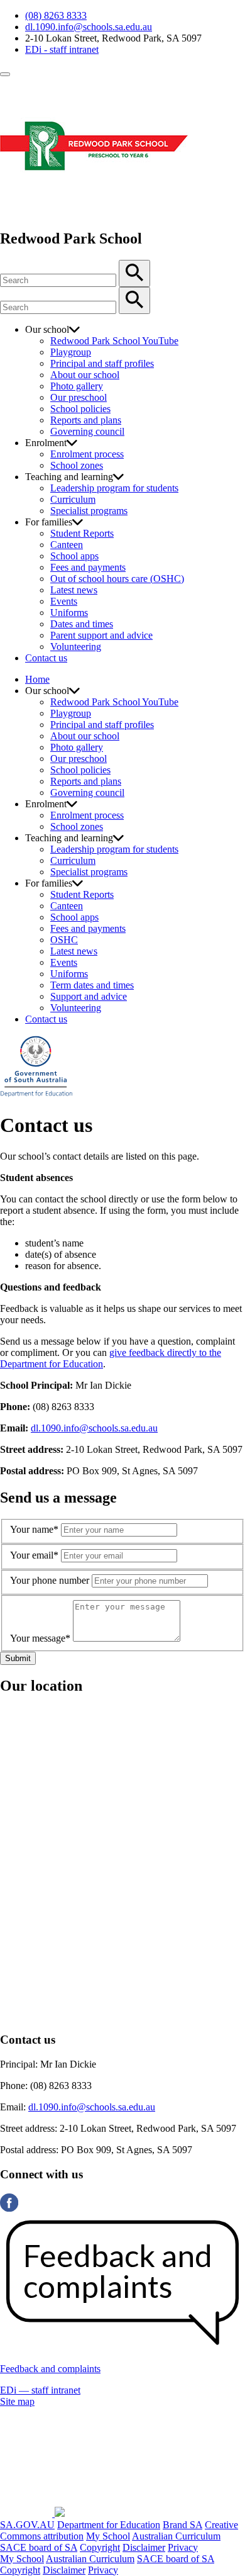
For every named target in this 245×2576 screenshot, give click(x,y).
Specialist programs (89, 511)
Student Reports (82, 533)
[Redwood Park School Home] (94, 212)
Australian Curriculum (176, 2536)
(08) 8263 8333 (56, 15)
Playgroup (71, 352)
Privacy (183, 2547)
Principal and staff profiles (102, 363)
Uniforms (69, 613)
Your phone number (50, 1580)
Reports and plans (86, 420)
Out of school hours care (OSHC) (117, 579)
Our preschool (79, 397)
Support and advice (89, 996)
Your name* (34, 1529)
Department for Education (109, 2525)
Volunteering (76, 647)
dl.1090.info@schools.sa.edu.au (89, 27)
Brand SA (182, 2525)
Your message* (40, 1638)
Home (37, 679)
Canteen (67, 545)
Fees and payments (88, 567)
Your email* (34, 1555)
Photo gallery (77, 386)
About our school (85, 375)
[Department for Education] (36, 1095)
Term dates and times (92, 985)
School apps (74, 556)
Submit (18, 1658)
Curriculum (73, 499)
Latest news (74, 590)
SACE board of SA (39, 2547)
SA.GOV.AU (27, 2525)
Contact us (46, 658)
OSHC (64, 940)
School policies (80, 409)
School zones (77, 465)
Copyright (100, 2547)
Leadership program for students (114, 488)
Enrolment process (87, 454)
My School (108, 2536)
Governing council (87, 431)
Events (64, 601)
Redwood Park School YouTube (114, 341)
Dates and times (82, 624)
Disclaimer (144, 2547)
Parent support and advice (101, 635)
